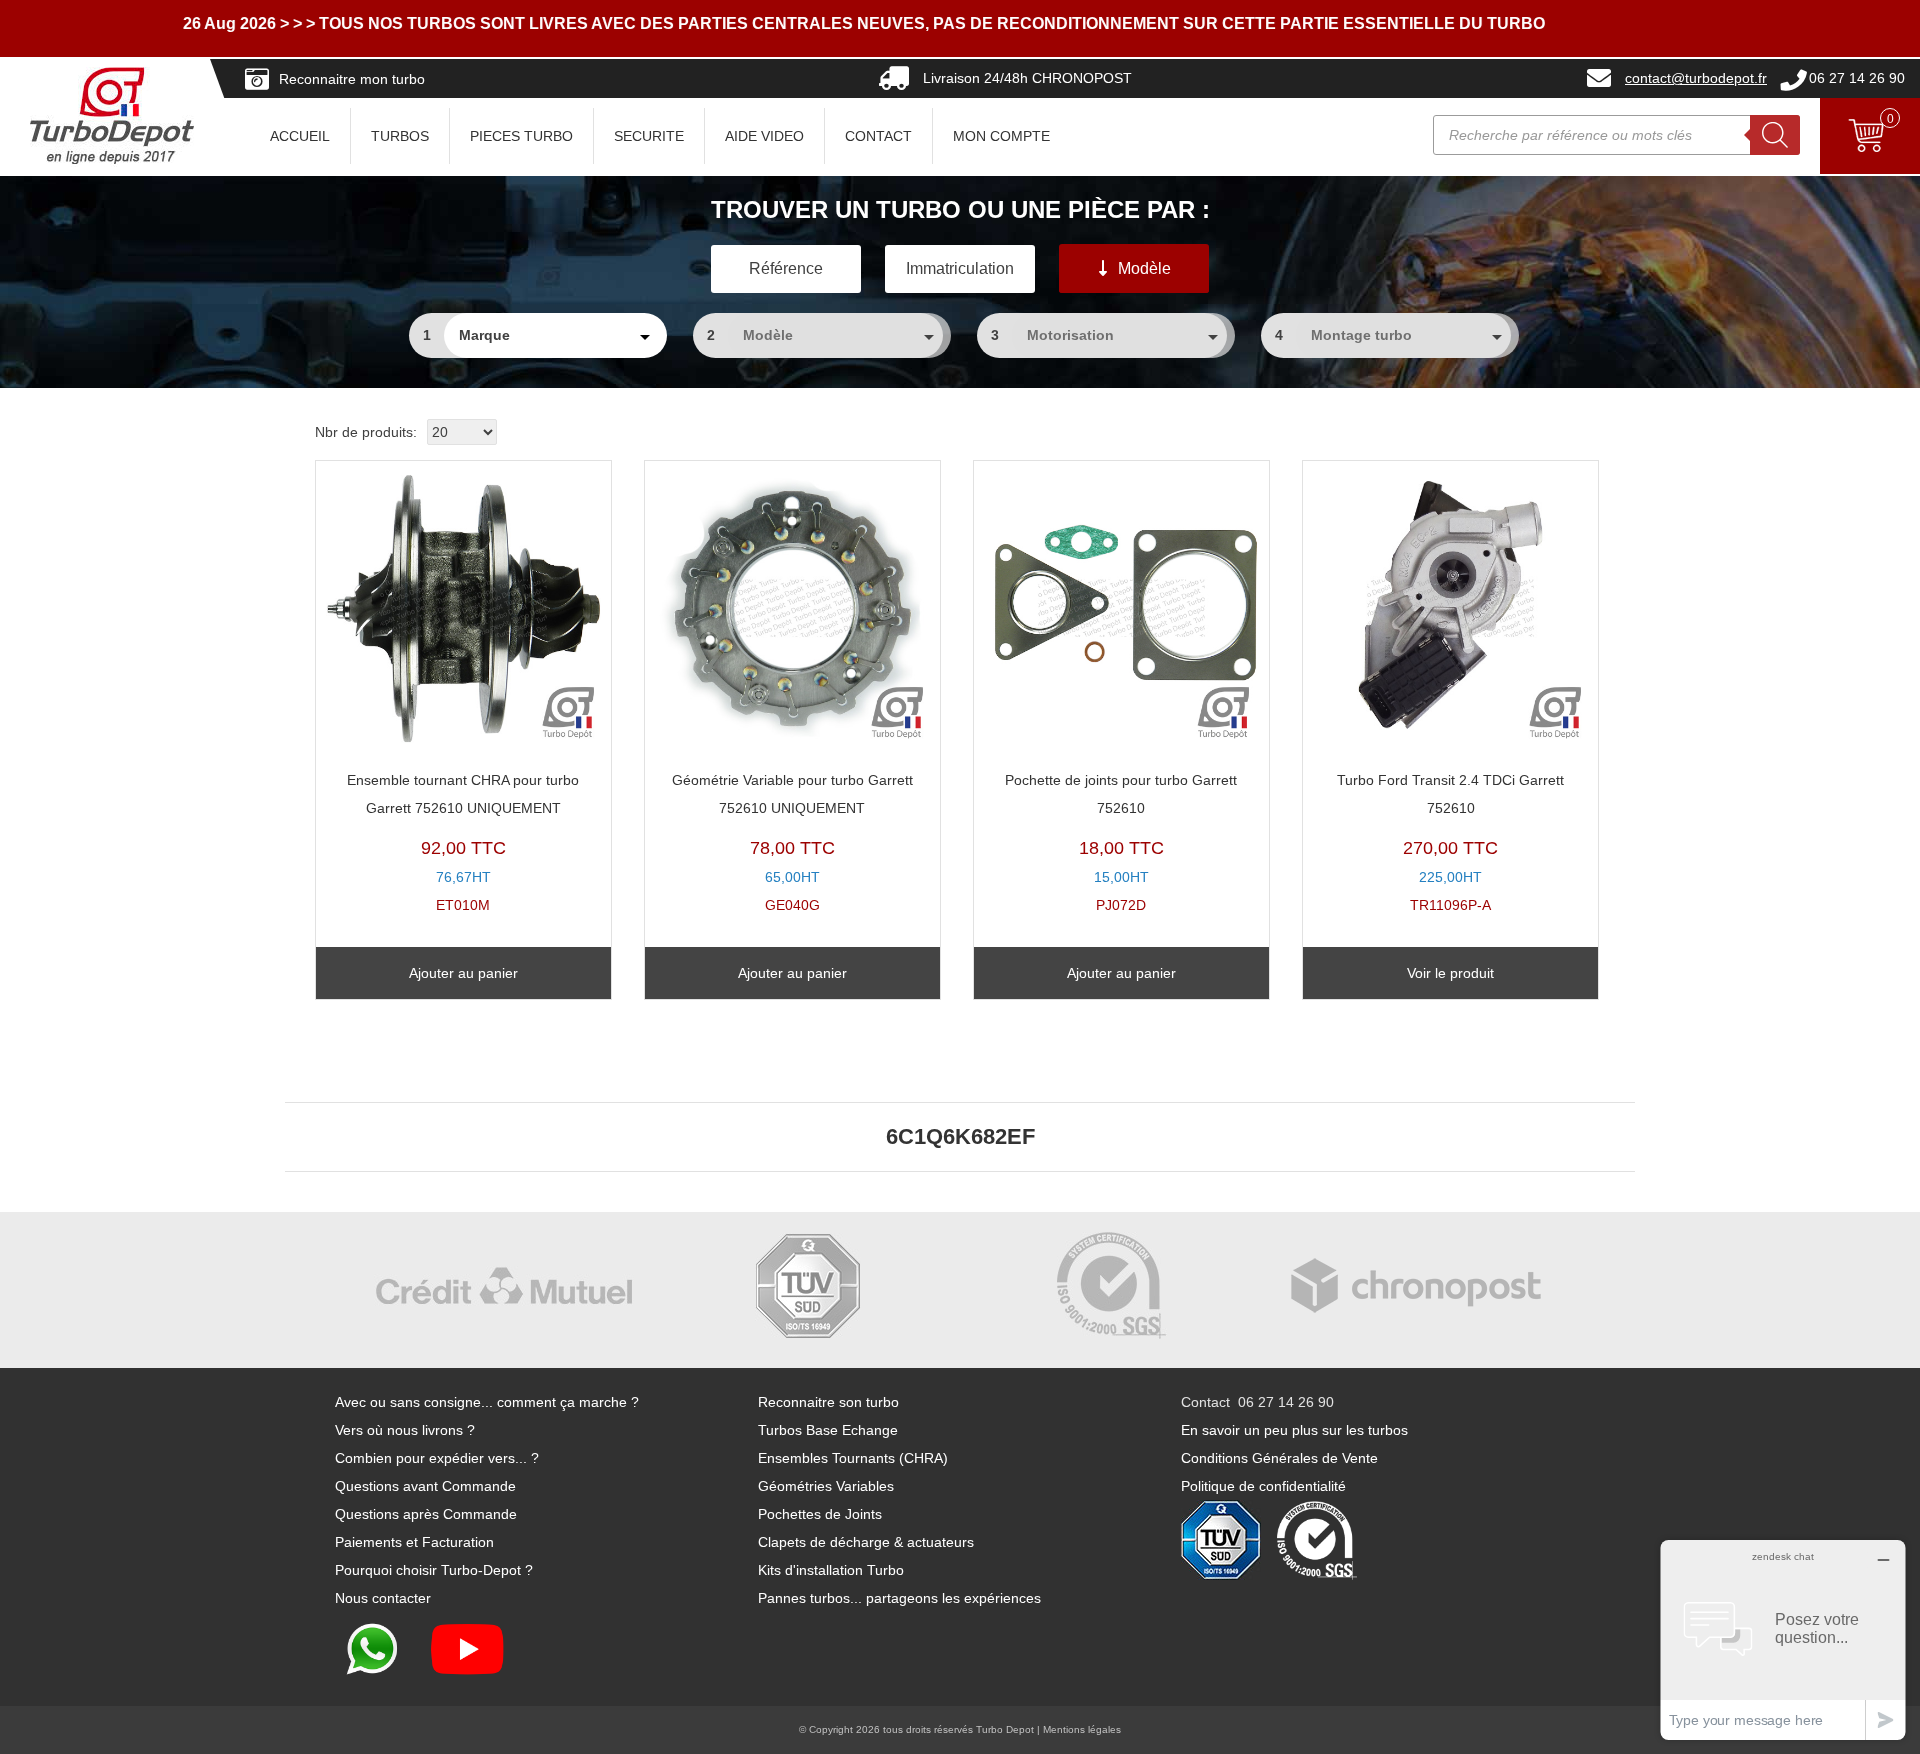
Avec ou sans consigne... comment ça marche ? (487, 1402)
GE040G (792, 842)
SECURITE (649, 136)
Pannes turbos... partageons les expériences (899, 1598)
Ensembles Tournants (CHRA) (853, 1458)
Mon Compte (1001, 136)
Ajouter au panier (463, 973)
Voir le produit (1450, 973)
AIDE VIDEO (764, 136)
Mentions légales (1082, 1729)
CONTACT (878, 136)
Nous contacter (383, 1598)
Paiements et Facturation (414, 1542)
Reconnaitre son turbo (828, 1402)
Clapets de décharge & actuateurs (866, 1542)
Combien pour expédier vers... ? (437, 1458)
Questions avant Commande (425, 1486)
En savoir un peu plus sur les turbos (1294, 1430)
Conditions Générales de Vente (1279, 1458)
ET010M (463, 842)
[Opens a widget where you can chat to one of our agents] (1783, 1639)
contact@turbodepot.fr (1696, 78)
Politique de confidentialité (1263, 1486)
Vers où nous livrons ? (405, 1430)
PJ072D (1121, 842)
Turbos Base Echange (828, 1430)
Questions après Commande (426, 1514)
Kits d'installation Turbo (831, 1570)
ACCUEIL (300, 136)
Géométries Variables (826, 1486)
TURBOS (400, 136)
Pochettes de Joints (820, 1514)
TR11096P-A (1450, 842)
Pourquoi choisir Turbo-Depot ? (434, 1570)
